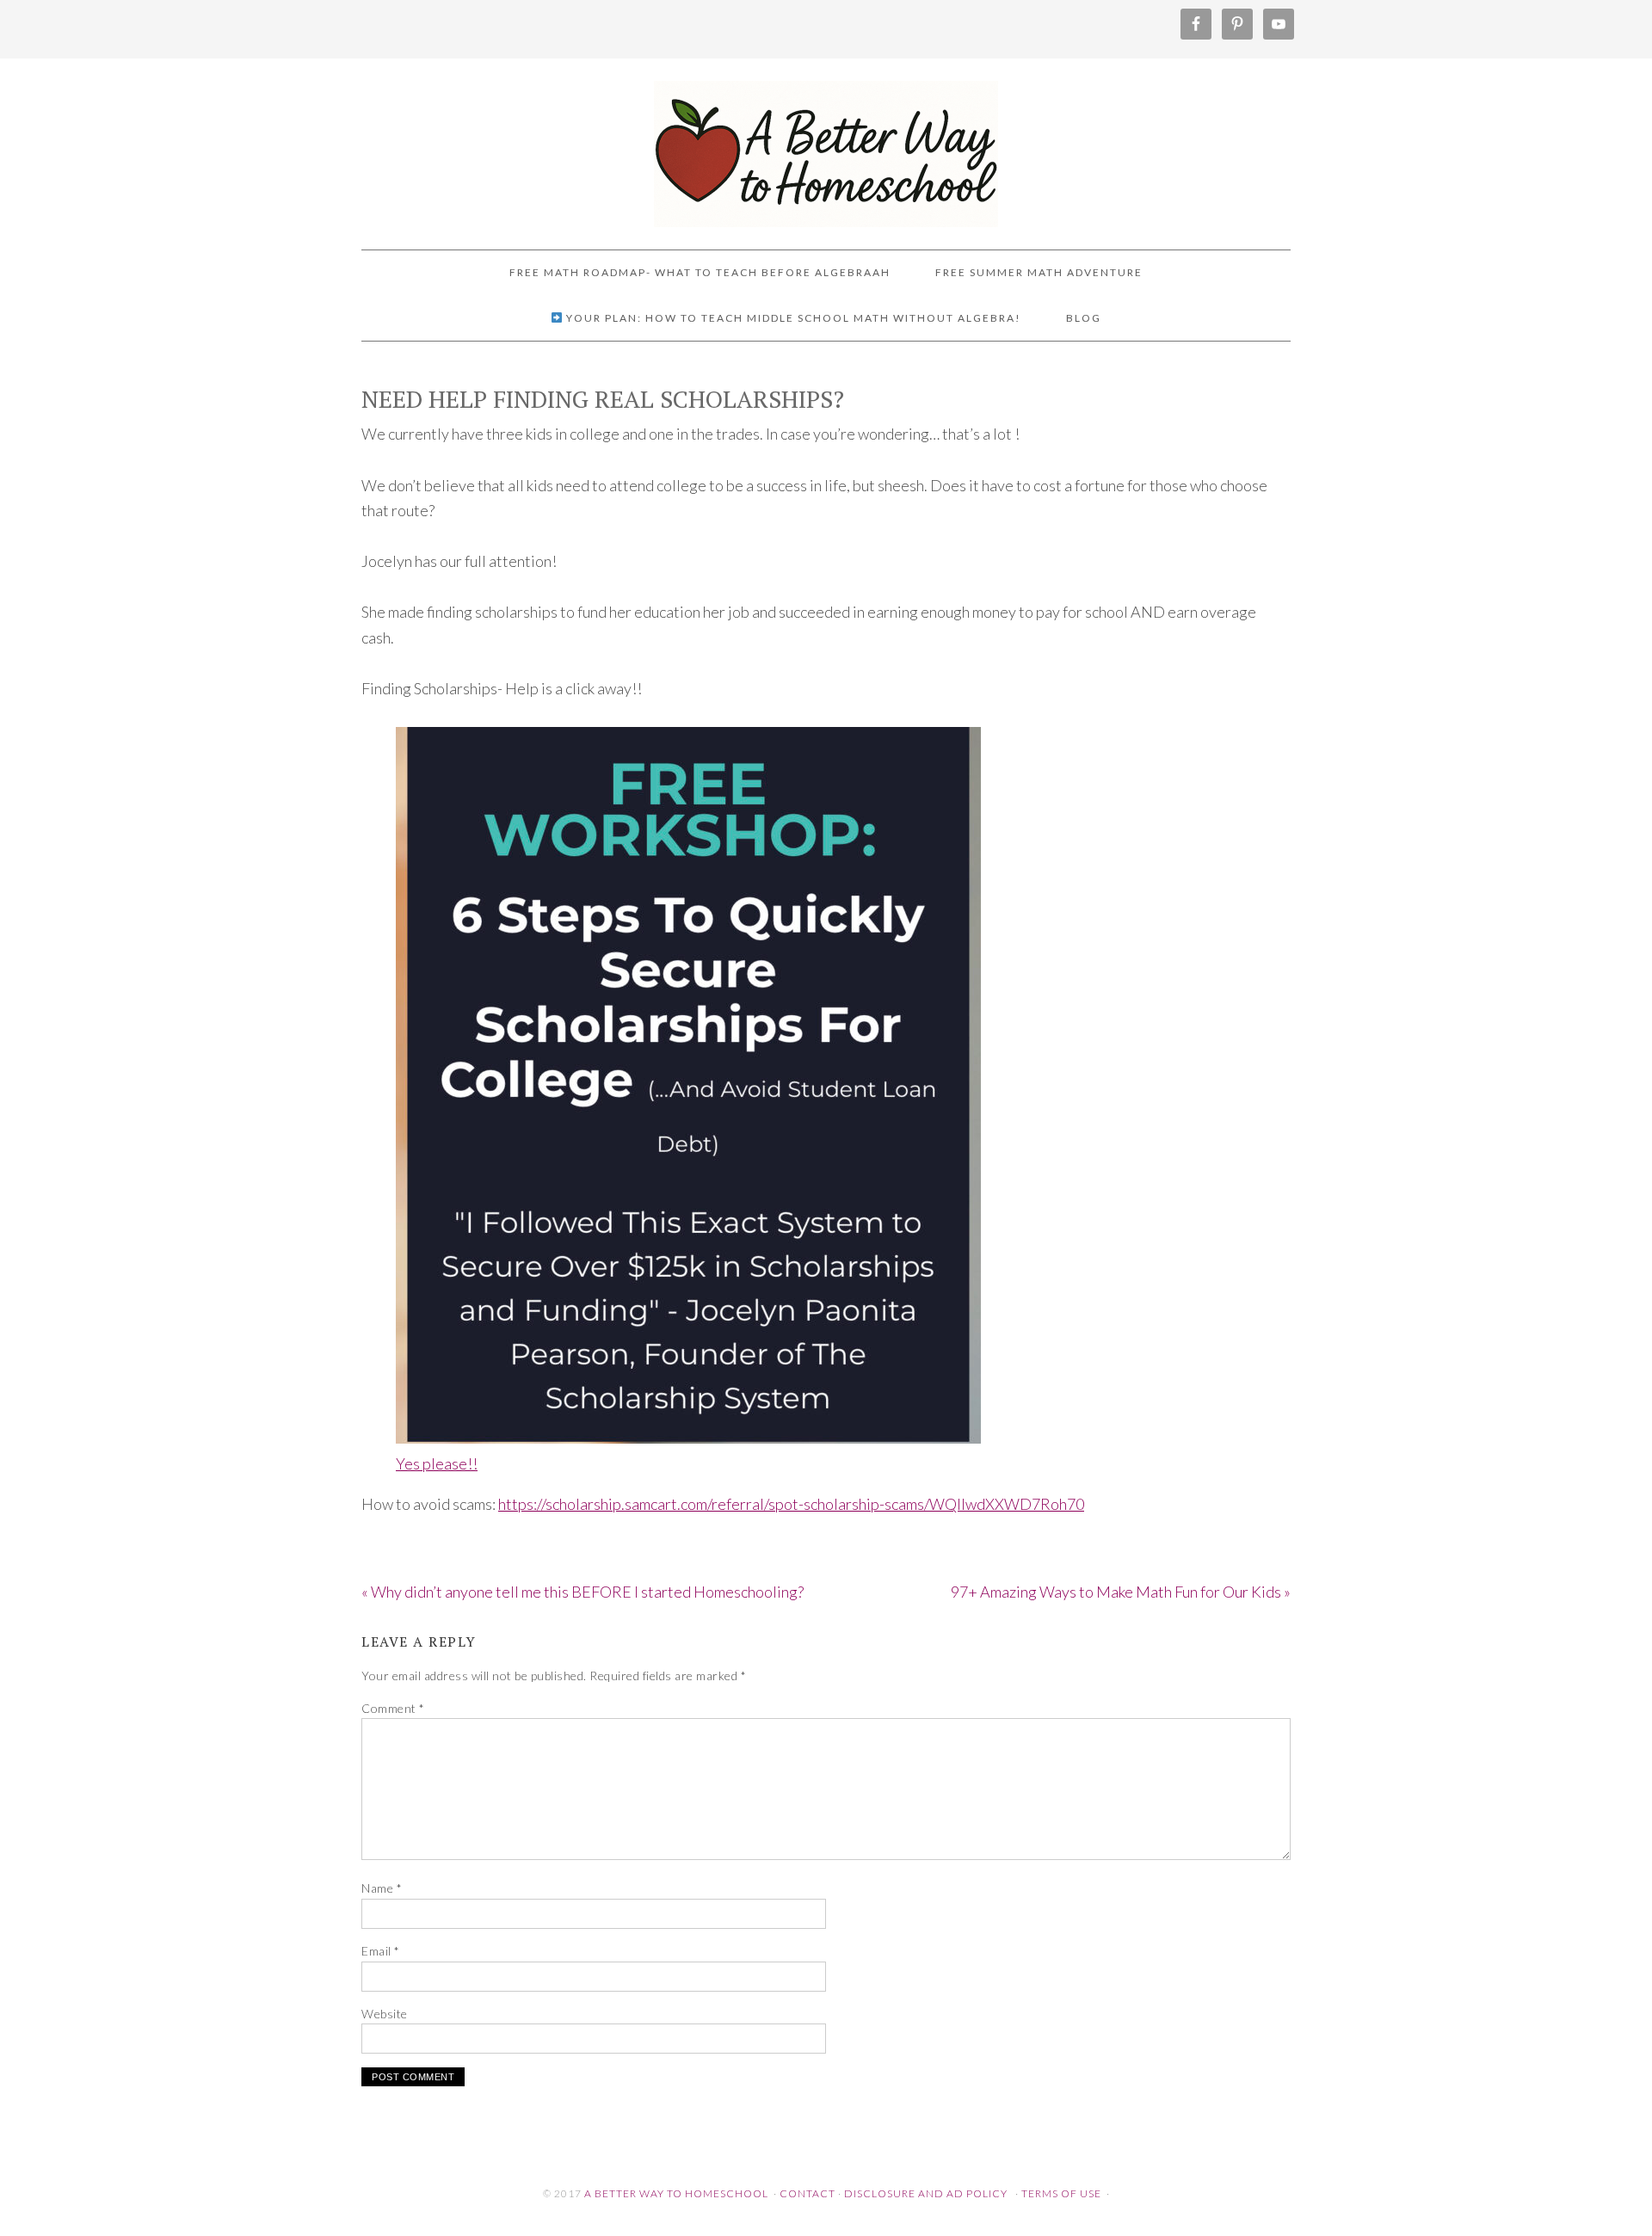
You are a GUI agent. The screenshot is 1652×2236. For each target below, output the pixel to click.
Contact (808, 2193)
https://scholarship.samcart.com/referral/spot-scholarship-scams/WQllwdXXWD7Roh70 (791, 1504)
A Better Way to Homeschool (826, 146)
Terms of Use (1061, 2193)
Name (382, 1888)
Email (381, 1951)
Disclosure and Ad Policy (926, 2193)
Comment (393, 1708)
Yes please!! (437, 1463)
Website (385, 2014)
